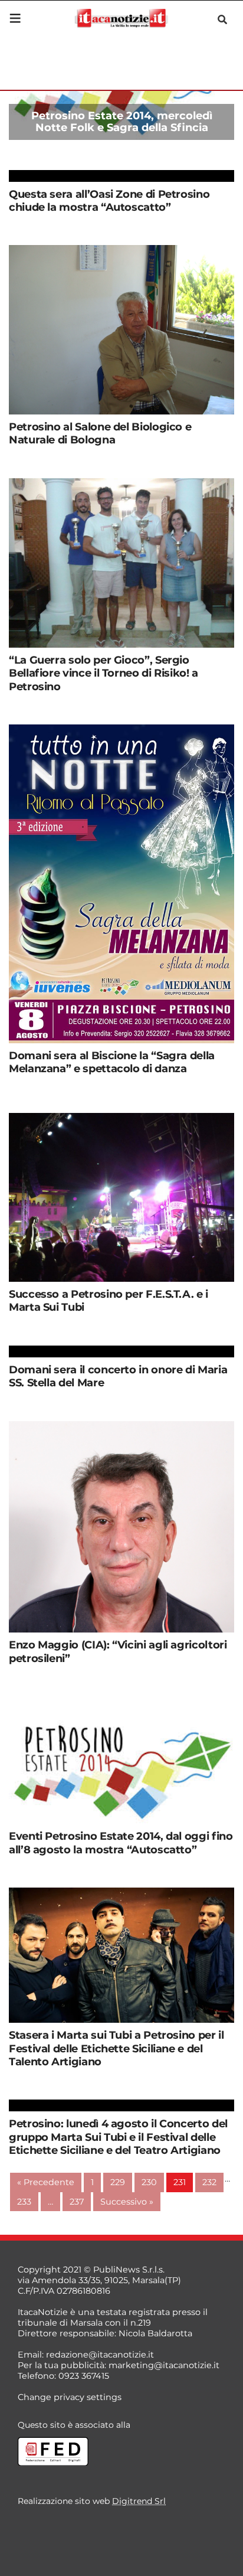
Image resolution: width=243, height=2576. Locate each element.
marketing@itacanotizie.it (164, 2365)
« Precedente (46, 2182)
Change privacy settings (70, 2397)
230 (149, 2182)
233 (24, 2202)
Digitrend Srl (139, 2501)
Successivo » (127, 2202)
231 (180, 2182)
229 (118, 2182)
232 (209, 2182)
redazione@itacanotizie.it (100, 2355)
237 (77, 2202)
